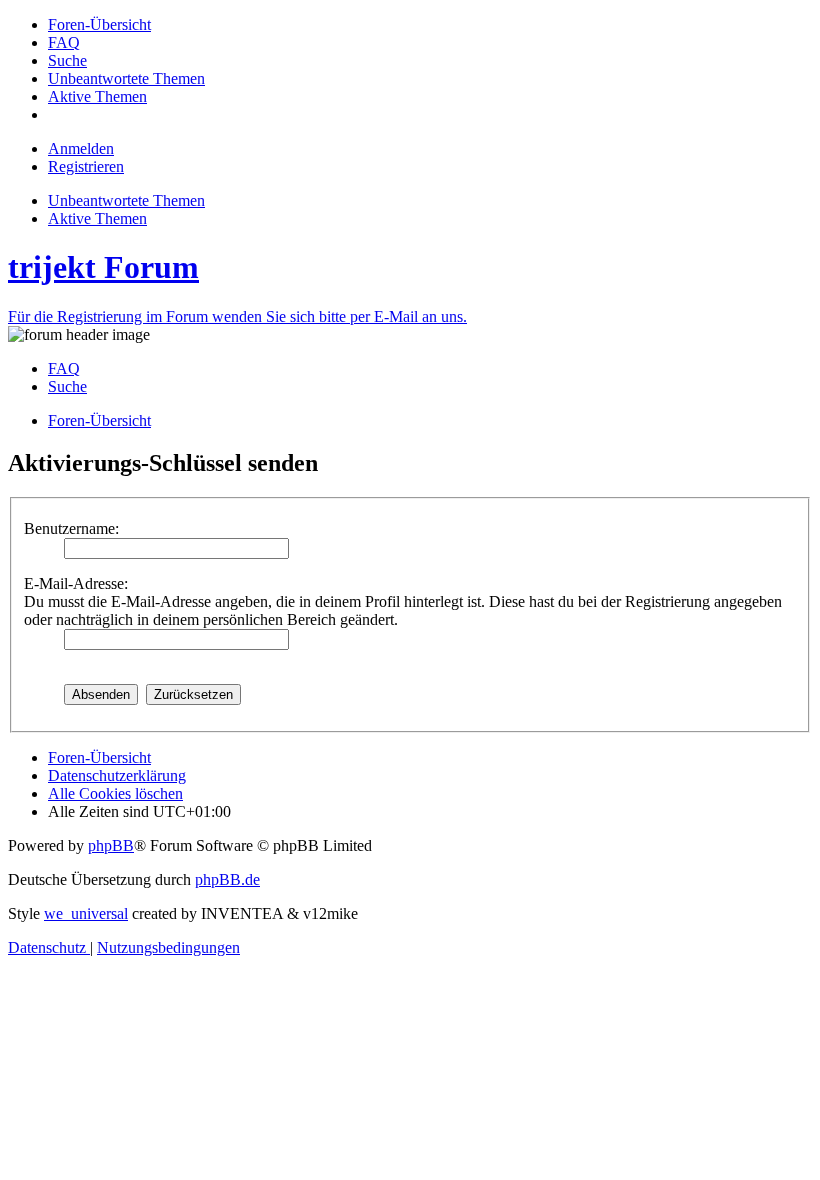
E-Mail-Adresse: (76, 583)
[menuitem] (99, 24)
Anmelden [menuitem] (81, 148)
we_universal (86, 913)
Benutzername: (71, 528)
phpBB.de (227, 879)
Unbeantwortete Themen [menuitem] (126, 200)
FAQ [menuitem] (64, 368)
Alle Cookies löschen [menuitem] (115, 793)
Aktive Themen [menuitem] (97, 218)
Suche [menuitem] (67, 386)
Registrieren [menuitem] (86, 166)
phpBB (111, 845)
